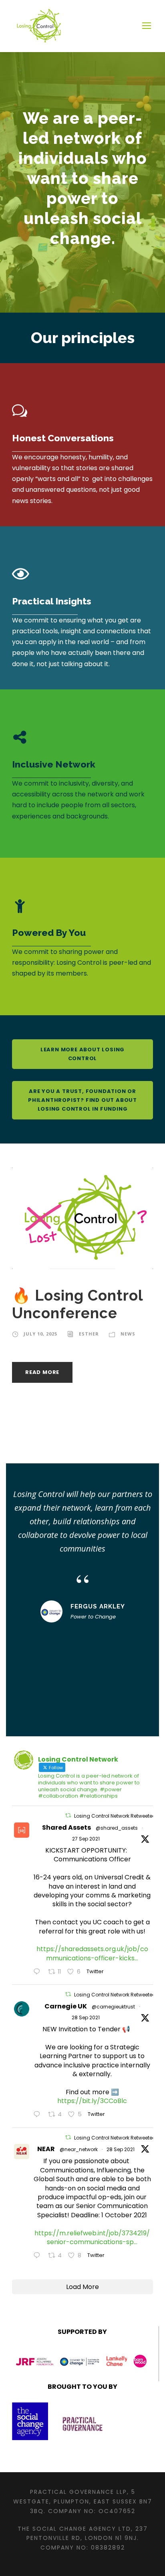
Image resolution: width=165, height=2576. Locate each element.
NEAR (46, 2149)
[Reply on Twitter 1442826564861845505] (39, 2115)
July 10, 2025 (40, 1334)
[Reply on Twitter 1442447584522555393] (39, 1972)
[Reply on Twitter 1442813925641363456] (39, 2256)
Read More (42, 1372)
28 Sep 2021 (86, 2017)
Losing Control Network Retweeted (115, 1816)
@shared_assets (117, 1828)
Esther (89, 1334)
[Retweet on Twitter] (68, 1815)
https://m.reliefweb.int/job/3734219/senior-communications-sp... (92, 2238)
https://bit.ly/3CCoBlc (92, 2101)
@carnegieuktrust (113, 2007)
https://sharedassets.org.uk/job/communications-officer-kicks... (92, 1953)
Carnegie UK (66, 2006)
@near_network (79, 2149)
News (128, 1334)
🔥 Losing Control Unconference (77, 1304)
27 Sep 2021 (86, 1839)
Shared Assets (66, 1827)
